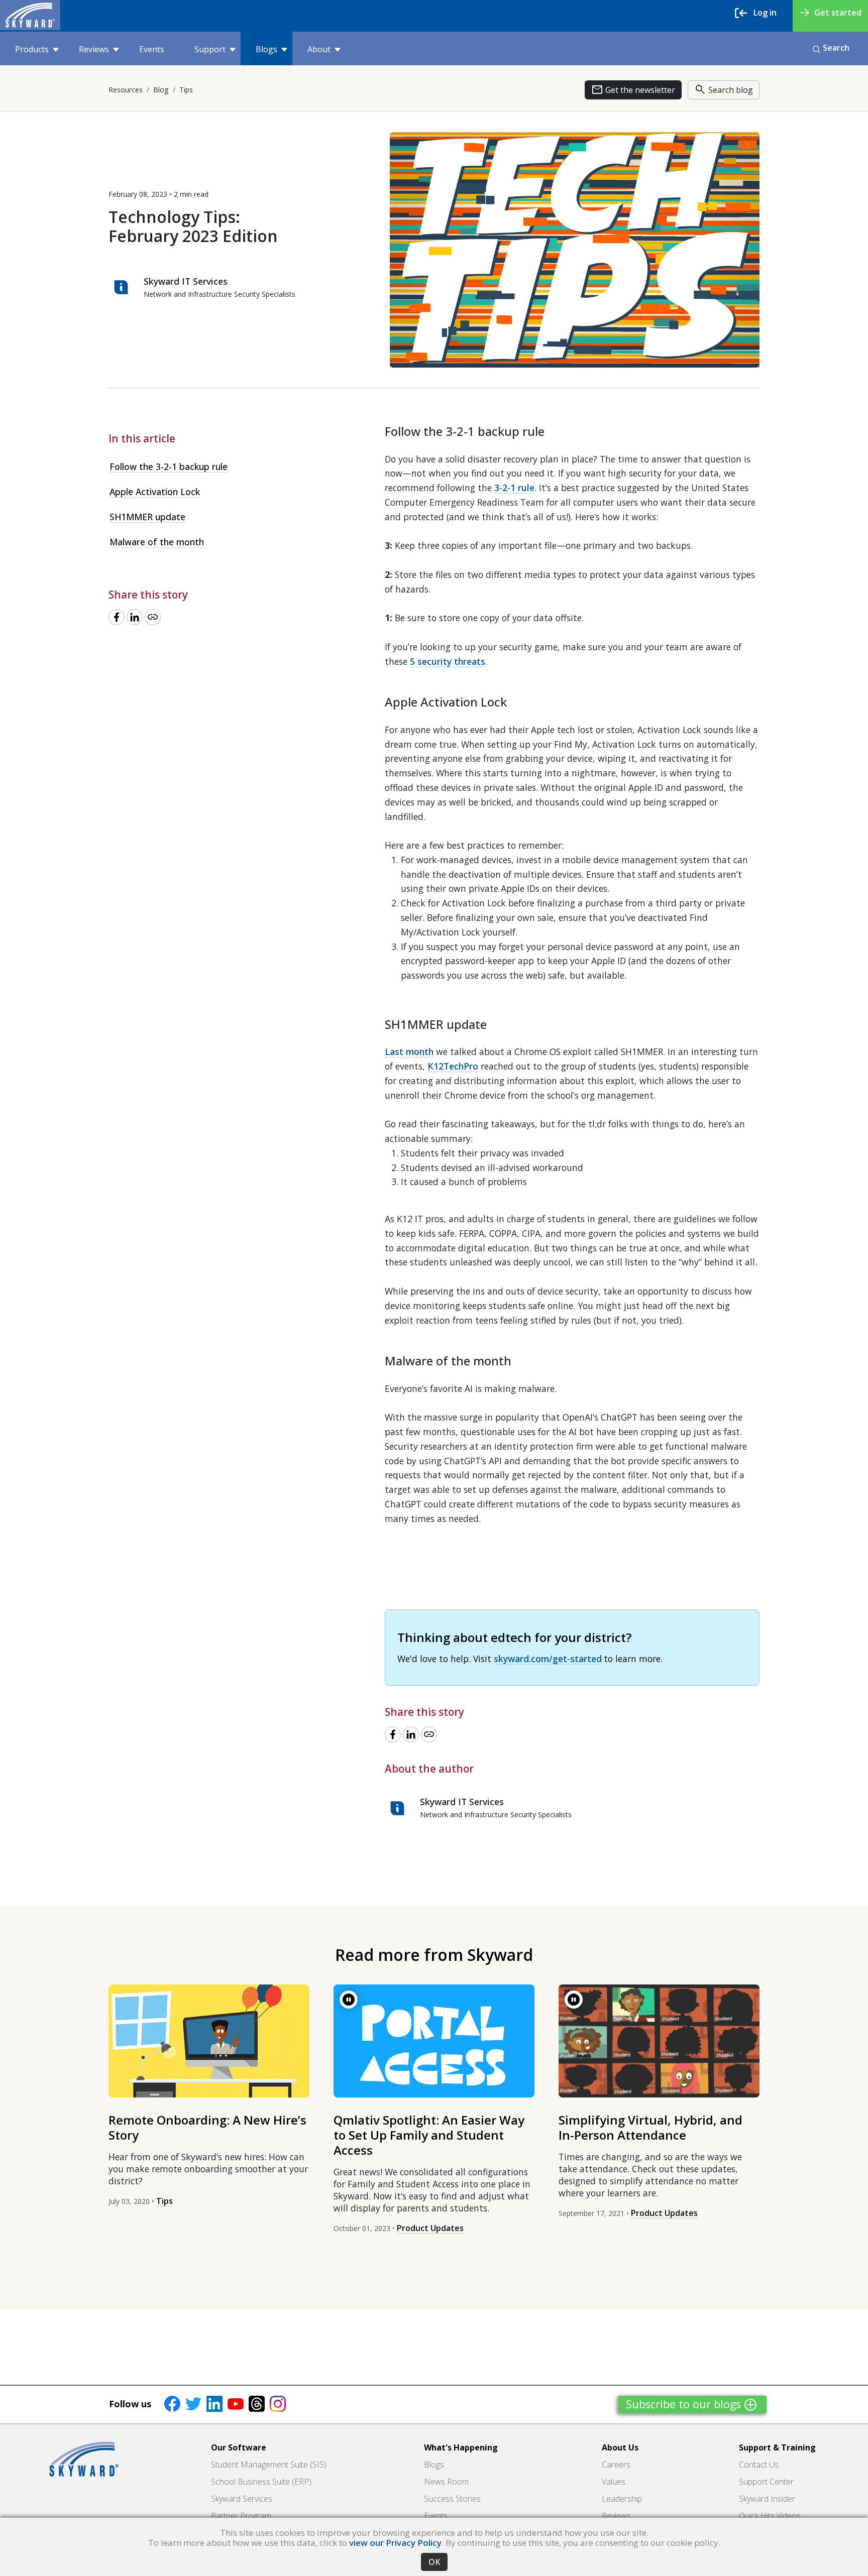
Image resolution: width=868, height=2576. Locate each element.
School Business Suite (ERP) (261, 2482)
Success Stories (452, 2499)
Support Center (766, 2482)
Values (614, 2482)
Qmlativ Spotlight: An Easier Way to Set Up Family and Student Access (429, 2135)
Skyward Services (242, 2499)
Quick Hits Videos (770, 2516)
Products (32, 49)
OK (434, 2562)
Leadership (622, 2499)
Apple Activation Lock (155, 492)
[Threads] (257, 2403)
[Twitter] (193, 2403)
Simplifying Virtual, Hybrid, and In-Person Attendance (650, 2127)
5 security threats (448, 661)
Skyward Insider (767, 2499)
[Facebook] (172, 2403)
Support (210, 49)
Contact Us (759, 2465)
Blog (161, 90)
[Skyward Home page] (84, 2459)
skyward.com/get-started (548, 1659)
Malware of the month (157, 542)
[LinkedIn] (214, 2403)
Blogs (266, 49)
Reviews (94, 49)
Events (152, 49)
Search (836, 48)
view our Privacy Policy (395, 2543)
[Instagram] (278, 2403)
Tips (186, 90)
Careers (616, 2465)
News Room (446, 2482)
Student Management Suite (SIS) (269, 2465)
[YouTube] (236, 2403)
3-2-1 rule (514, 488)
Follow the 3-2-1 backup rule (169, 466)
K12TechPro (453, 1066)
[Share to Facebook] (117, 617)
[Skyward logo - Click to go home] (30, 15)
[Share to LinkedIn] (135, 617)
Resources (126, 90)
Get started (838, 13)
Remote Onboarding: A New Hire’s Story (207, 2127)
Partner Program (241, 2516)
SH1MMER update (147, 517)
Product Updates (430, 2228)
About (319, 49)
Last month (409, 1051)
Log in (765, 13)
